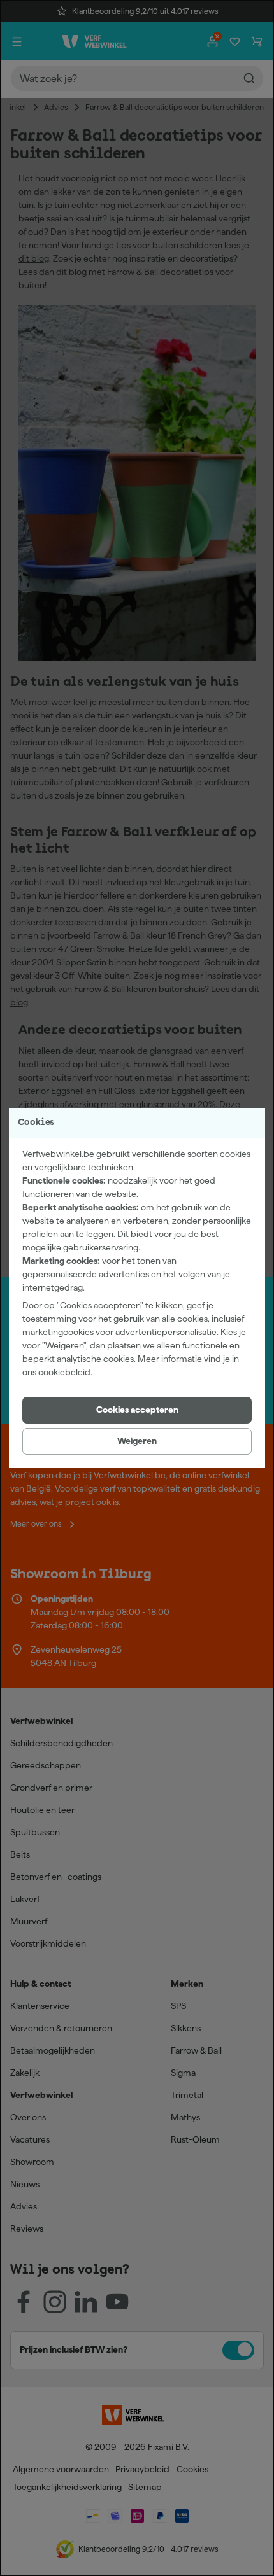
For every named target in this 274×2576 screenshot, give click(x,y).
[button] (137, 1410)
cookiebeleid (64, 1372)
